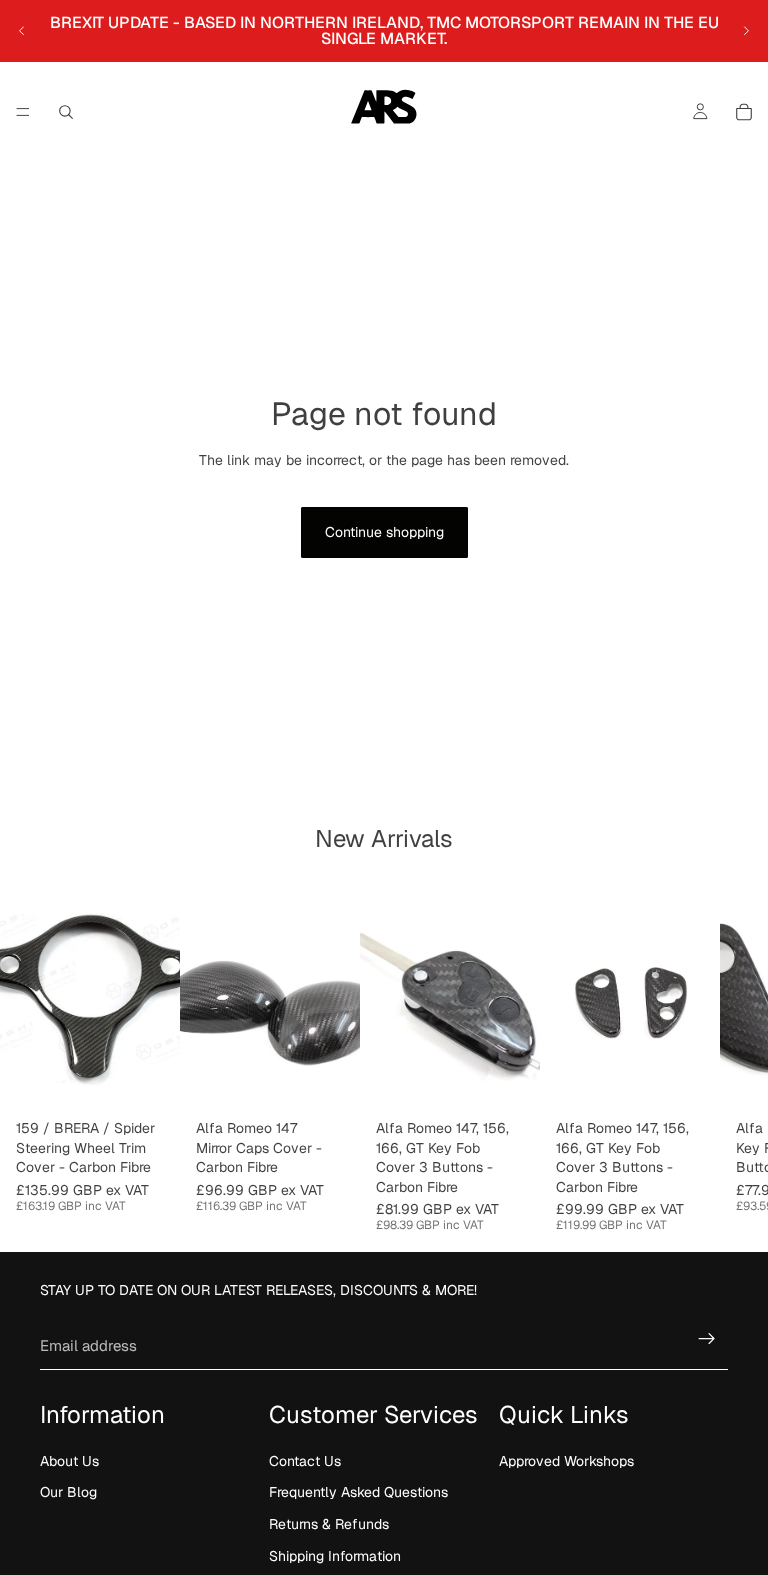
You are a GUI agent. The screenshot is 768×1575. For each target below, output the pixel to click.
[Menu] (23, 112)
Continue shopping (384, 532)
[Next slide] (746, 31)
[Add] (329, 1080)
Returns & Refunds (329, 1524)
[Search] (66, 112)
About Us (69, 1461)
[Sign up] (707, 1339)
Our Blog (68, 1492)
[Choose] (149, 1080)
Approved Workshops (566, 1461)
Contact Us (305, 1461)
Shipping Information (335, 1555)
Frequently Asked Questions (358, 1492)
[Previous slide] (22, 31)
